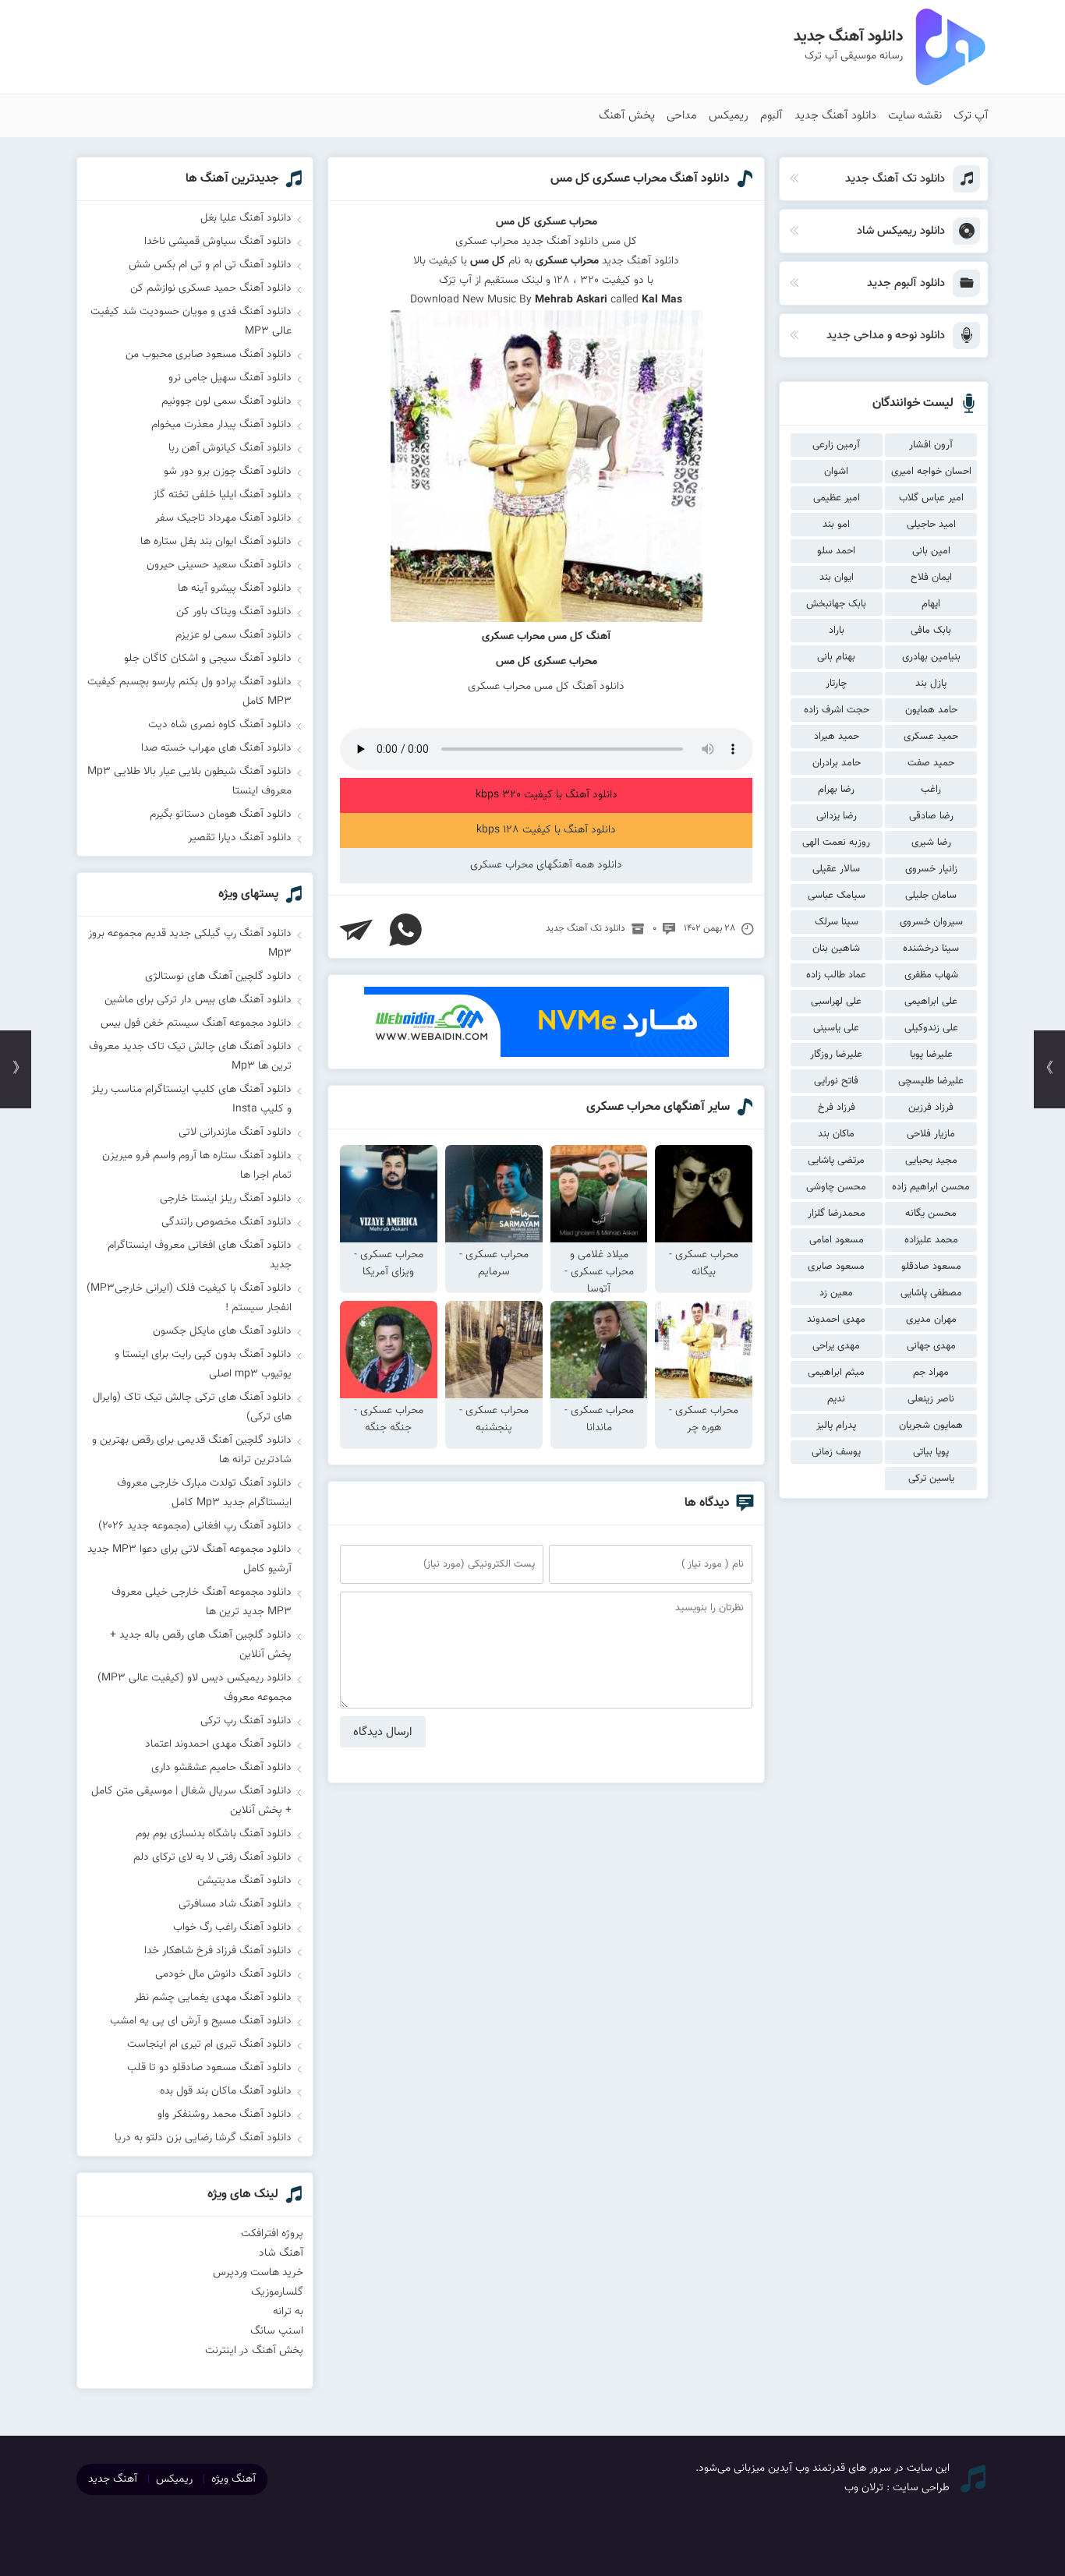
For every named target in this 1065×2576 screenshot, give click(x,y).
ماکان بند (836, 1134)
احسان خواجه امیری (931, 472)
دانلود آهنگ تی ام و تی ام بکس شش (210, 265)
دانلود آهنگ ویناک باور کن (234, 612)
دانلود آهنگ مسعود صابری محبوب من (209, 355)
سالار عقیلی (836, 869)
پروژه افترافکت (272, 2234)
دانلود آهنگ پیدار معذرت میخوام (221, 425)
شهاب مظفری (931, 975)
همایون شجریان (931, 1426)
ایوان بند (837, 578)
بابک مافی (931, 631)
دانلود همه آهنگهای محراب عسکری (546, 865)
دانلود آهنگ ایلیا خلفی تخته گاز (222, 495)
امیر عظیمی (837, 498)
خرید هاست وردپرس (258, 2273)
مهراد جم (931, 1373)
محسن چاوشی (836, 1187)
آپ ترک (971, 116)
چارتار (836, 684)
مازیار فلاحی (931, 1134)
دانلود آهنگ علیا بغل (246, 218)
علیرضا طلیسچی (931, 1081)
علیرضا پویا (931, 1055)
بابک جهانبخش (836, 604)
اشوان (836, 472)
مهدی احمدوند (836, 1320)
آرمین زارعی (836, 445)
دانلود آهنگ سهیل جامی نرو (230, 378)
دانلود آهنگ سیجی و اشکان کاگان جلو (208, 659)
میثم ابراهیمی (836, 1373)
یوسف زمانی (836, 1452)
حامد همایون (931, 710)
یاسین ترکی (931, 1479)
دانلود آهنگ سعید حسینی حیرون (219, 565)
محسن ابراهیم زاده (931, 1187)
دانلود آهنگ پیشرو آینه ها (235, 588)
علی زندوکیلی (931, 1028)
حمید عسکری (931, 737)
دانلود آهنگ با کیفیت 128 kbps (546, 830)
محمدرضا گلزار (837, 1214)
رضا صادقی (931, 816)
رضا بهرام (836, 790)
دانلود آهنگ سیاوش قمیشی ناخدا (218, 242)
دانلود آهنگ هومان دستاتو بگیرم (221, 814)
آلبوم (771, 116)
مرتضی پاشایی (836, 1161)
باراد (837, 631)
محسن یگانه (931, 1214)
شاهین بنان (836, 949)
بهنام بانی (836, 657)
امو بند (836, 525)
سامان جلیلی (931, 896)
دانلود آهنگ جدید (835, 116)
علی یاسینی (836, 1028)
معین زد (836, 1293)
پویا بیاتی (931, 1452)
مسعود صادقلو (931, 1267)
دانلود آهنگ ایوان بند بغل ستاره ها (216, 542)
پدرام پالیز (836, 1426)
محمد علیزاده (931, 1240)
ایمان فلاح (931, 578)
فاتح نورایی (836, 1081)
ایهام (931, 604)
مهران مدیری (931, 1320)
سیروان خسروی (931, 922)
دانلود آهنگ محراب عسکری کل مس (640, 179)
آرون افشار (931, 445)
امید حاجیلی (931, 525)
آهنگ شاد (281, 2253)
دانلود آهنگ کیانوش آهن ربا (230, 448)
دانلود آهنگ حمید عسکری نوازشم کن (211, 288)
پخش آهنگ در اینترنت (254, 2351)
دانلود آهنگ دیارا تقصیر (240, 838)
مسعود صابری (836, 1267)
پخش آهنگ (627, 116)
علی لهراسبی (836, 1002)
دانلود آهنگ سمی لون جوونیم (226, 401)
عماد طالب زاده (836, 975)
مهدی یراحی (836, 1346)
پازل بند (931, 684)
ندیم (836, 1399)
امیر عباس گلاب (931, 498)
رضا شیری (931, 843)
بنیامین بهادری (931, 657)
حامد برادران (837, 763)
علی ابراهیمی (931, 1002)
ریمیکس (729, 116)
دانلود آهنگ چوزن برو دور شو (228, 472)
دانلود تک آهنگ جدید (586, 928)
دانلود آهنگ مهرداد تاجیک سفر (223, 518)
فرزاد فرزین (931, 1108)
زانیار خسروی (931, 869)
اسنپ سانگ (277, 2331)
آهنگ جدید (113, 2479)
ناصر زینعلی (931, 1399)
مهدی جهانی (931, 1346)
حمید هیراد (837, 737)
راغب (931, 790)
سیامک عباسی (837, 896)
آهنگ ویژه (234, 2479)
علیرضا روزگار (836, 1055)
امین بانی (931, 551)
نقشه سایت (915, 116)
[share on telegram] (356, 930)
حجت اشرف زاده (837, 710)
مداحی (682, 116)
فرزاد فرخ (837, 1108)
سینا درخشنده (931, 949)
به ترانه (288, 2312)
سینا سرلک (837, 922)
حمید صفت (931, 763)
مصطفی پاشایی (931, 1293)
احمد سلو (836, 551)
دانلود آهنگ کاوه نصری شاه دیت (220, 725)
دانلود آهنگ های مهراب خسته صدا (216, 748)
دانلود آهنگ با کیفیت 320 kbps (547, 795)
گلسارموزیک (277, 2292)
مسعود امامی (837, 1240)
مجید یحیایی (931, 1161)
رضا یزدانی (837, 816)
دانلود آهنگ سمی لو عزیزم (234, 635)
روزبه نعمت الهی (836, 843)
